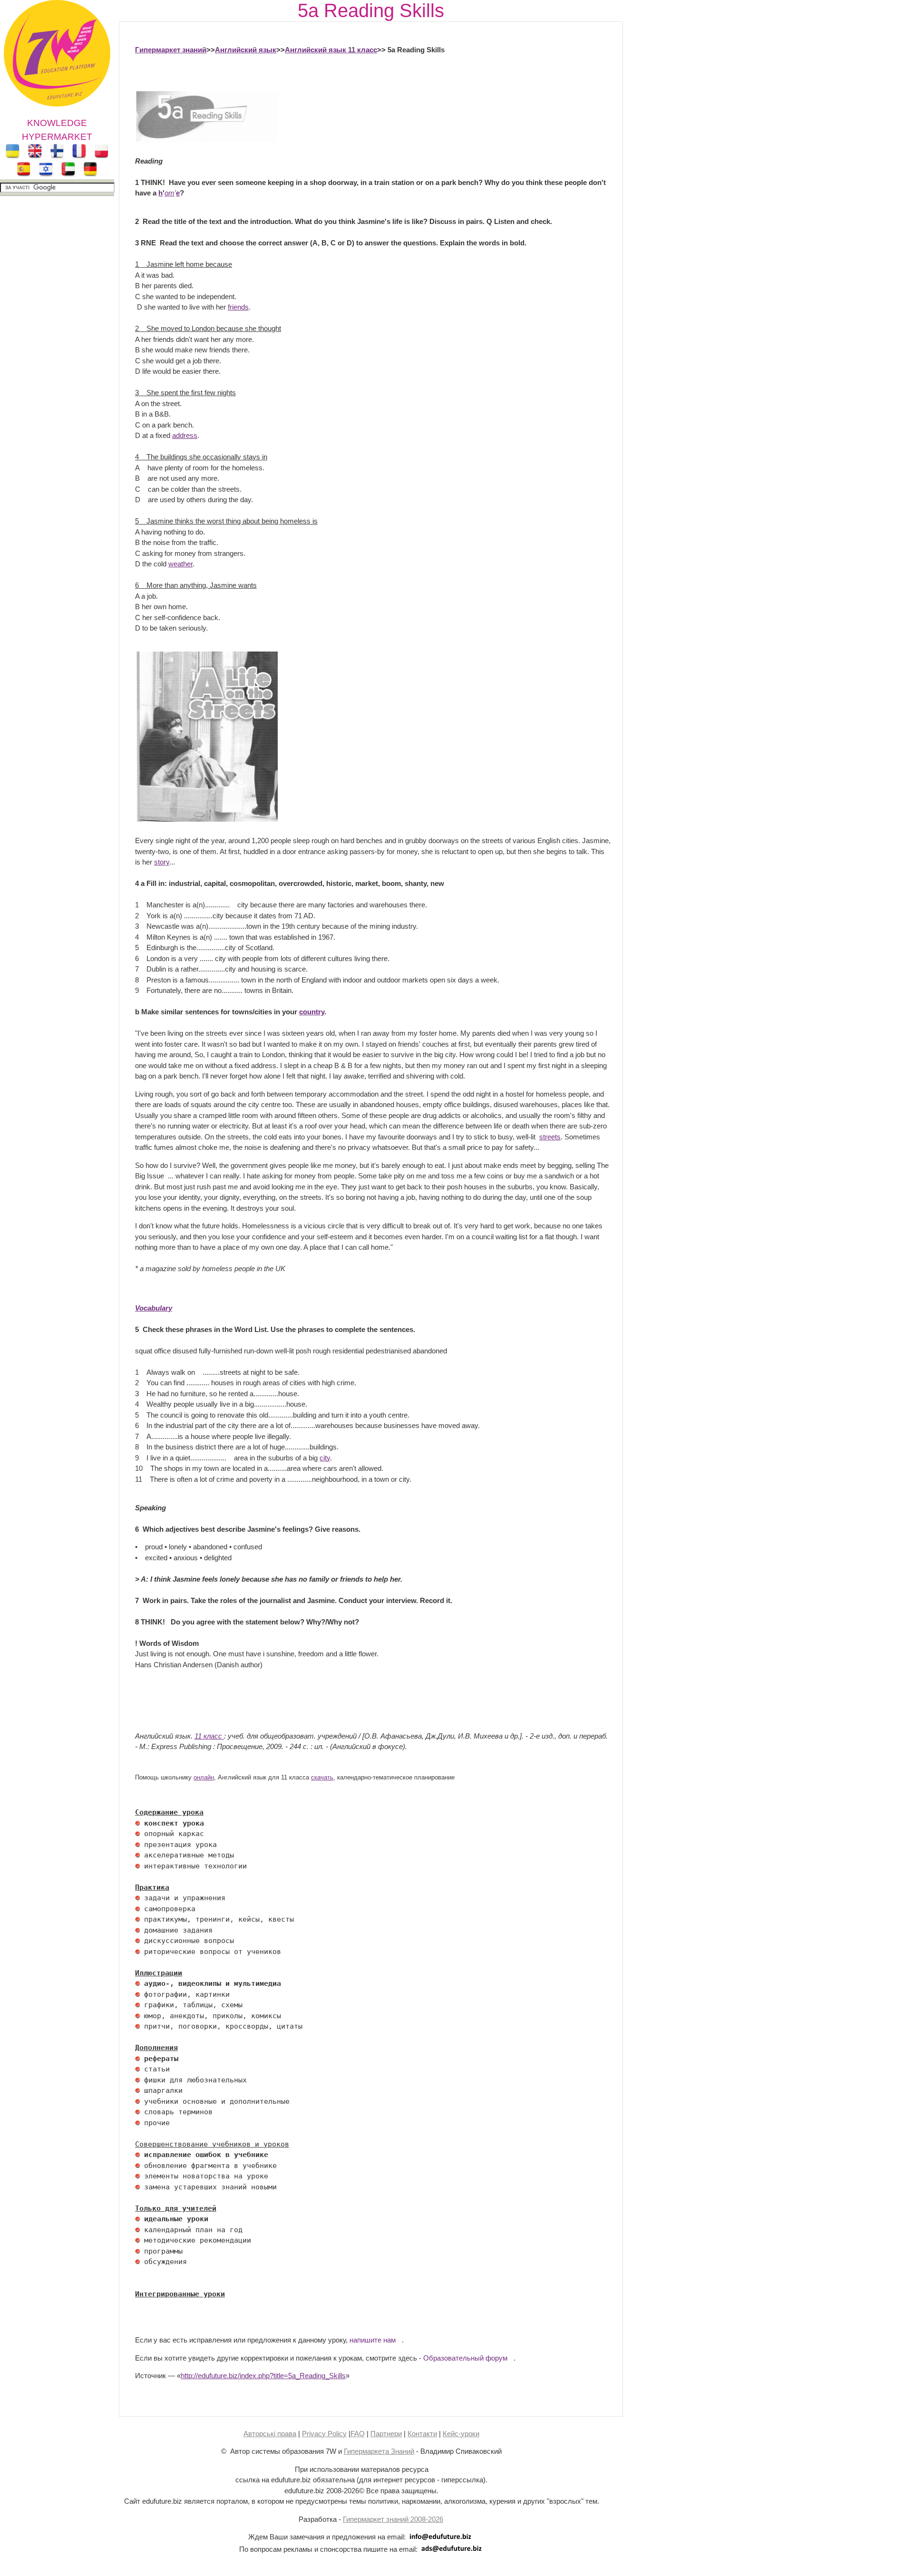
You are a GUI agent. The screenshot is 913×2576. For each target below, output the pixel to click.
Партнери (386, 2434)
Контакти (422, 2434)
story (162, 862)
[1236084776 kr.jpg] (137, 1823)
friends (238, 307)
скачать (322, 1778)
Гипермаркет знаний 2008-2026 (393, 2519)
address (185, 435)
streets (550, 1137)
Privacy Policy (324, 2434)
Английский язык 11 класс (331, 50)
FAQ (358, 2434)
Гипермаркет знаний (171, 50)
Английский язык (246, 50)
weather (180, 564)
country (312, 1012)
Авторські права (270, 2434)
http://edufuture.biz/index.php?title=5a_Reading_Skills (263, 2376)
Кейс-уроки (461, 2434)
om (170, 193)
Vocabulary (154, 1308)
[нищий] (206, 819)
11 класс (209, 1736)
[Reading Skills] (206, 140)
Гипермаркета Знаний (379, 2451)
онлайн (204, 1778)
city (325, 1458)
